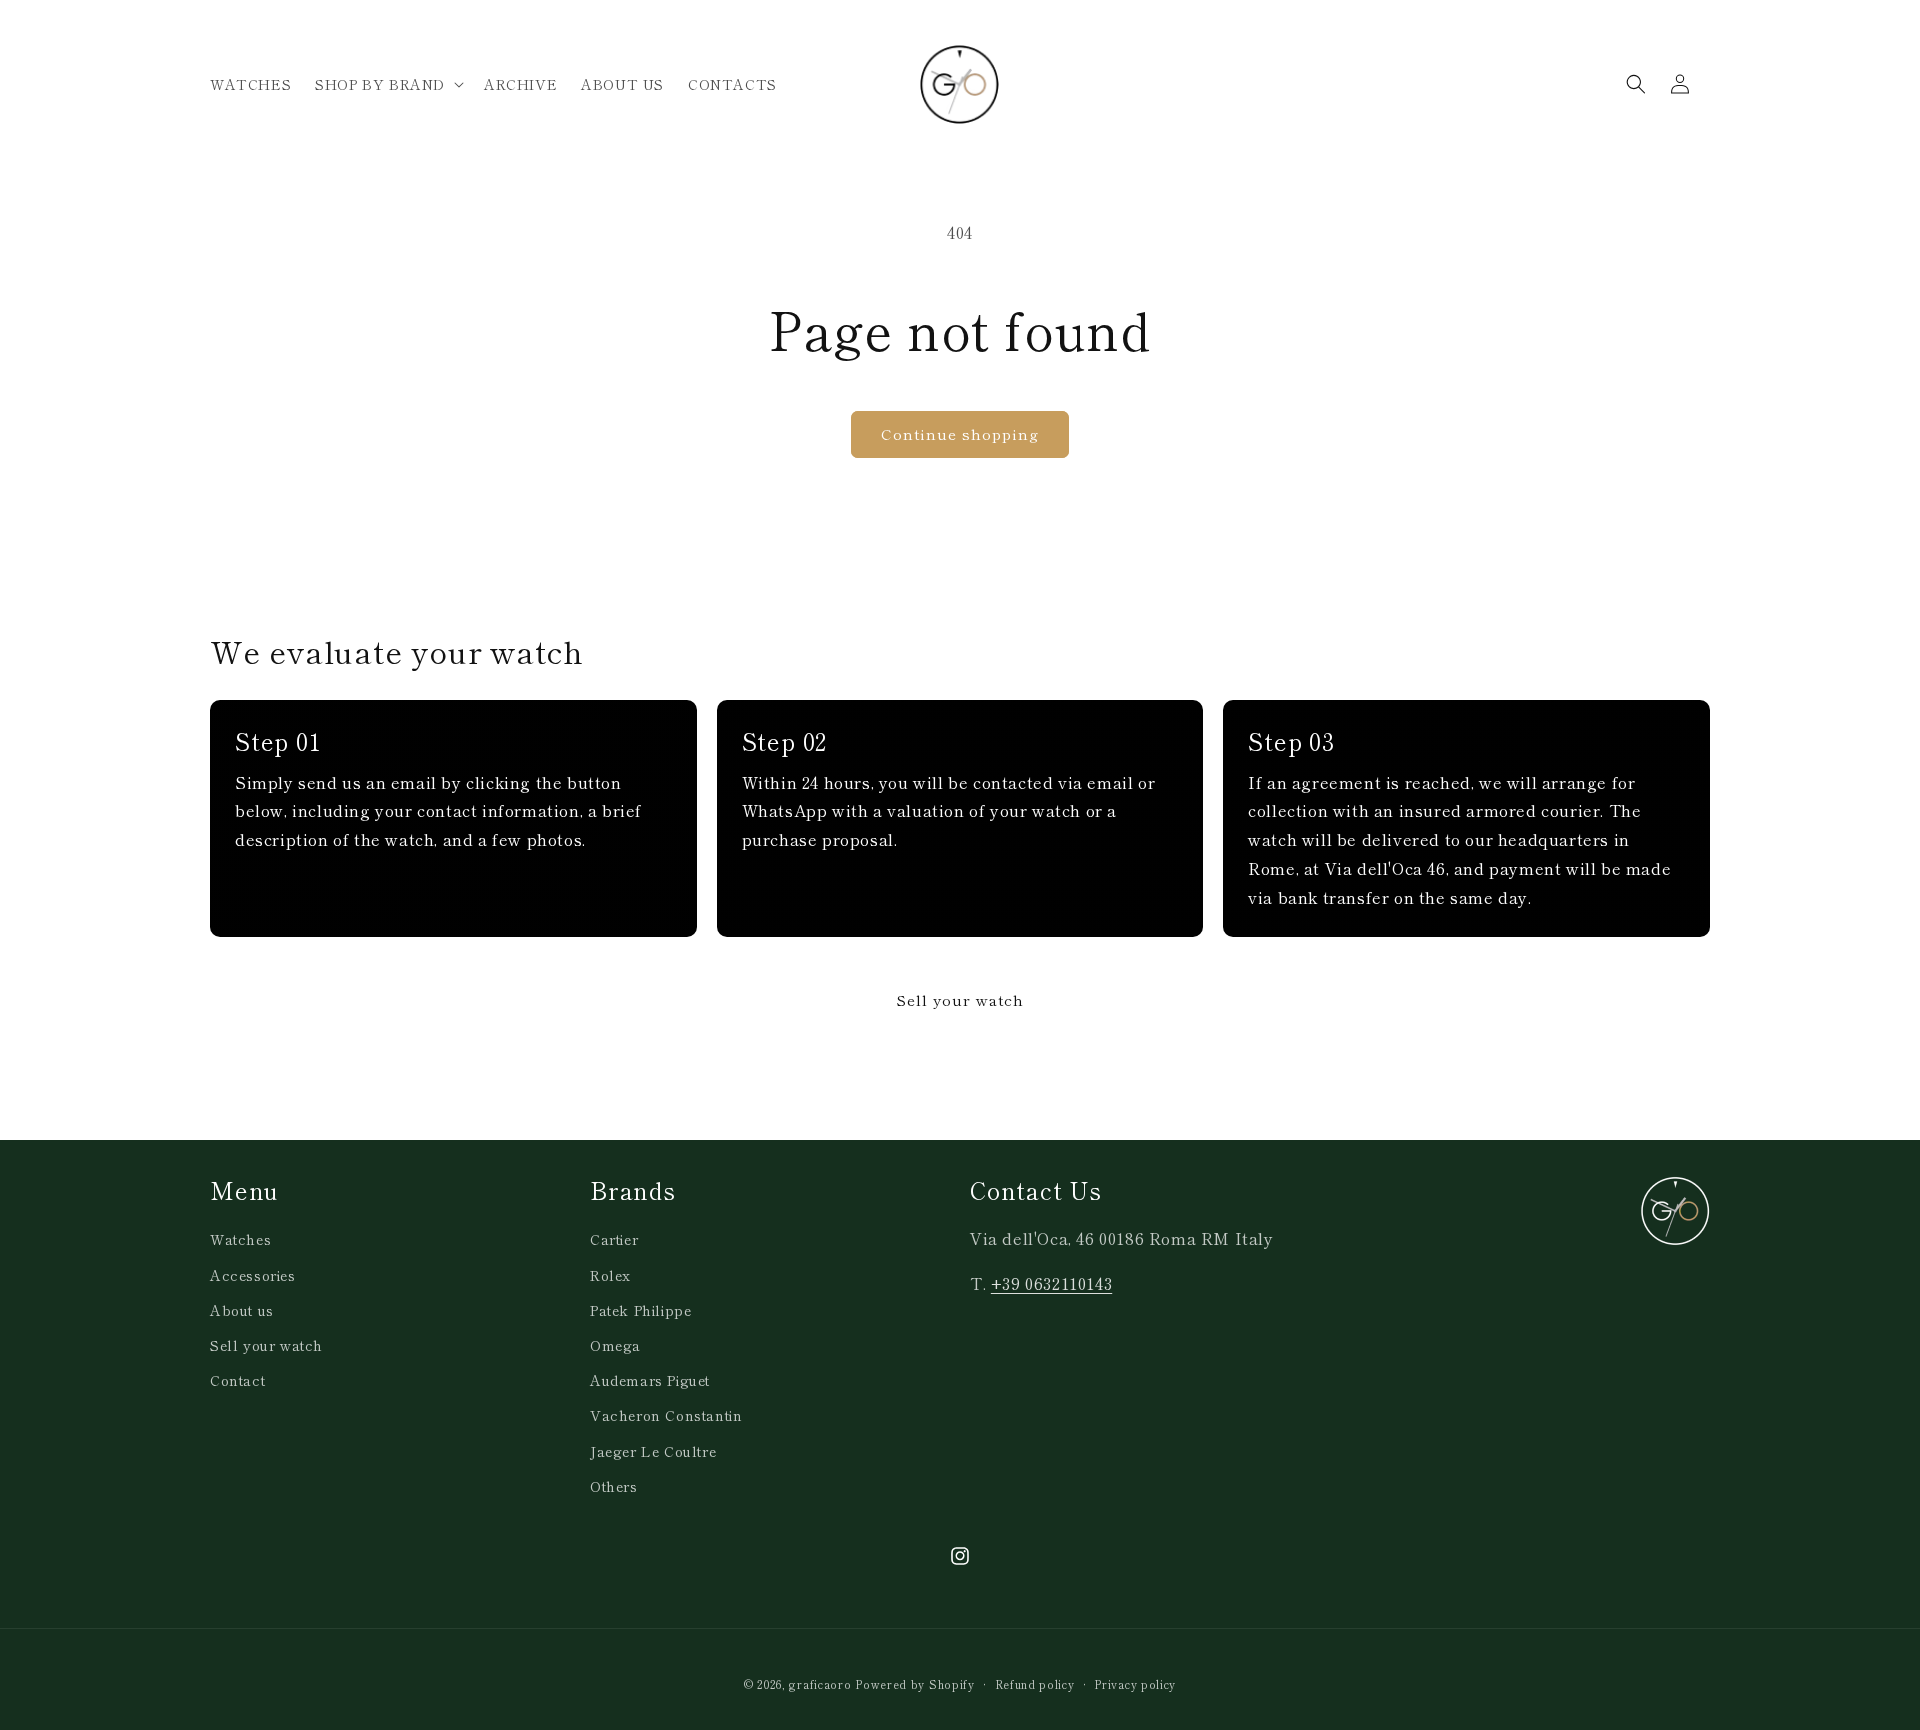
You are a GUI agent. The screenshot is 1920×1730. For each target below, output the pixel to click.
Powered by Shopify (915, 1684)
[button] (387, 84)
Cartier (614, 1239)
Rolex (610, 1275)
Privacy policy (1135, 1684)
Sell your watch (960, 999)
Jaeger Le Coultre (653, 1451)
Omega (615, 1345)
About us (242, 1310)
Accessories (253, 1275)
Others (614, 1486)
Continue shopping (960, 433)
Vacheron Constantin (666, 1415)
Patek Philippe (640, 1310)
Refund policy (1035, 1684)
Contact (237, 1380)
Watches (240, 1239)
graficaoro (820, 1684)
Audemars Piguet (650, 1380)
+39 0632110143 (1051, 1283)
